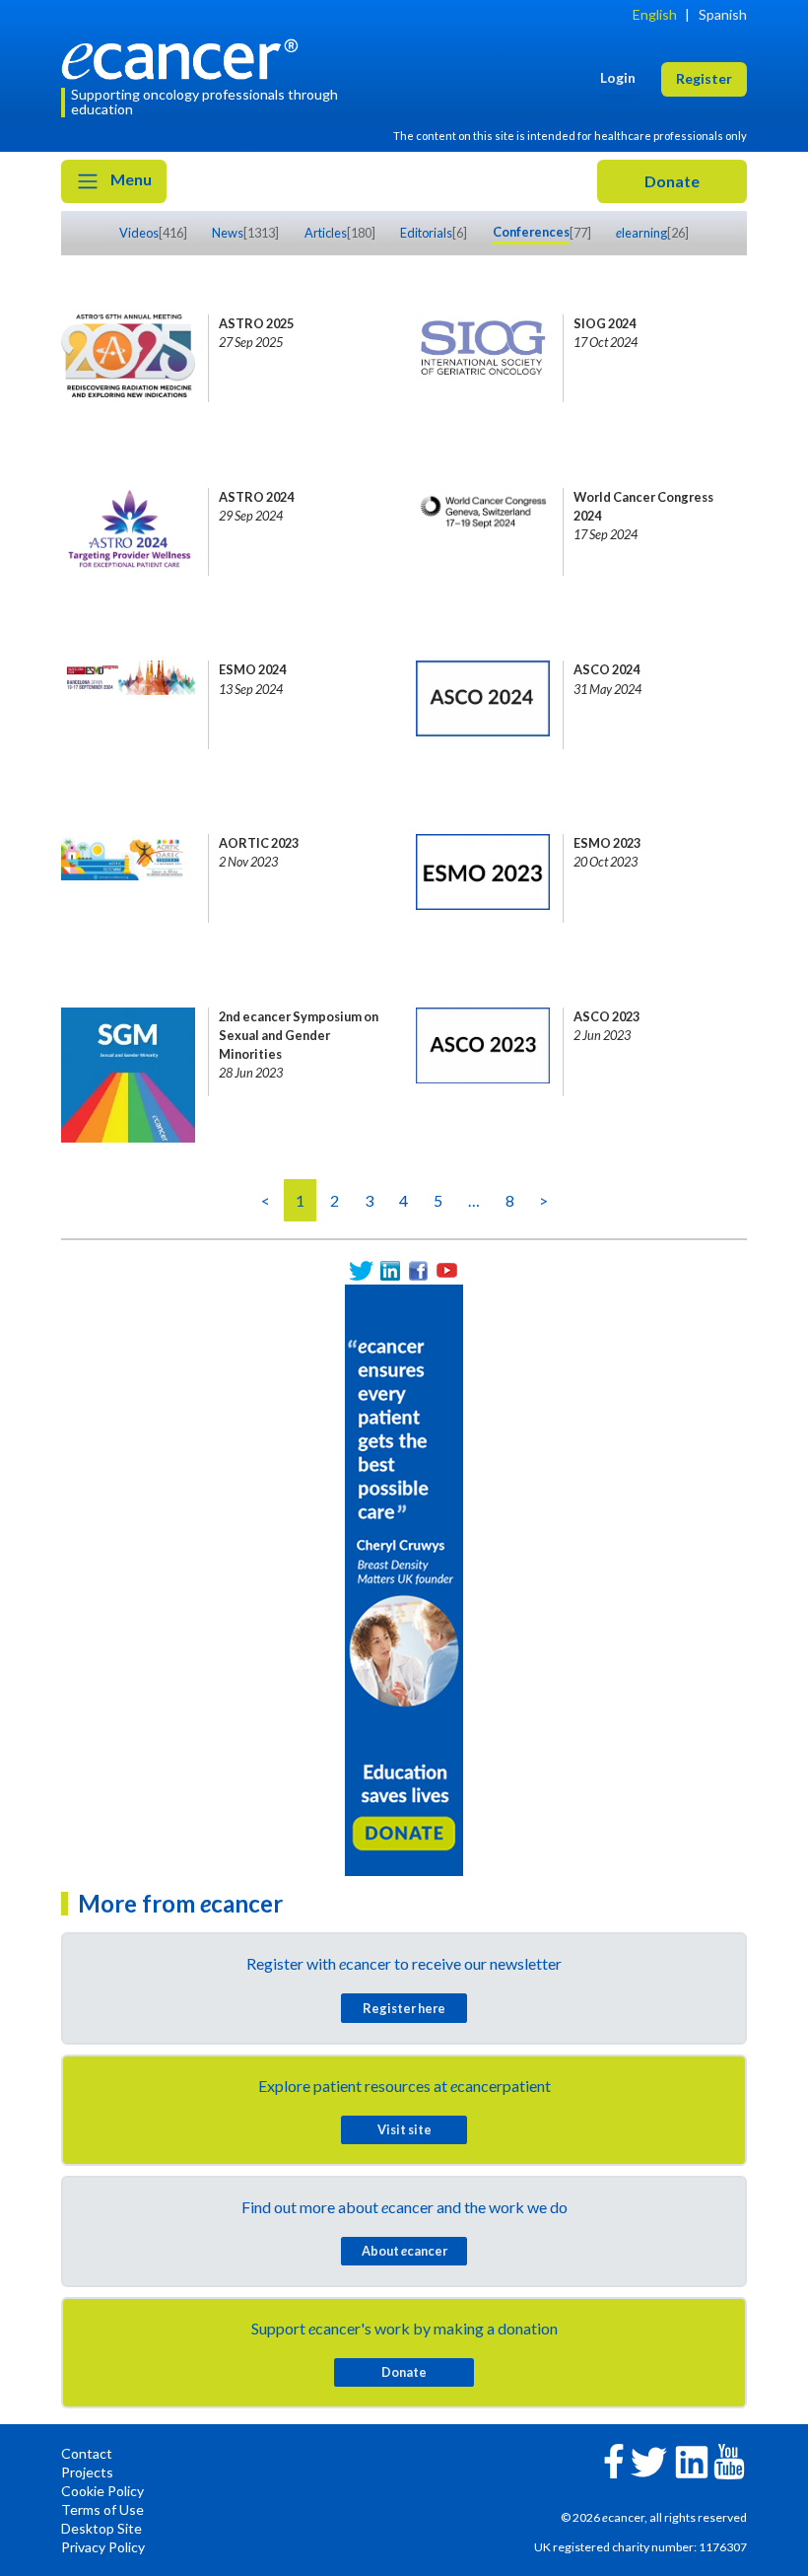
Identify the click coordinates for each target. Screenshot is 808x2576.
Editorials (426, 233)
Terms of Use (102, 2509)
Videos (139, 233)
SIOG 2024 (605, 323)
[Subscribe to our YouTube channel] (447, 1270)
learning (641, 233)
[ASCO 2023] (483, 1052)
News (228, 233)
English (655, 14)
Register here (404, 2008)
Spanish (723, 14)
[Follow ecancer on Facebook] (614, 2459)
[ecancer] (185, 57)
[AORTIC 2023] (128, 878)
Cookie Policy (102, 2491)
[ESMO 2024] (128, 705)
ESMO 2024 (252, 669)
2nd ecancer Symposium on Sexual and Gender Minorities (299, 1035)
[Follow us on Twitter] (361, 1270)
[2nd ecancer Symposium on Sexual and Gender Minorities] (128, 1052)
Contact (87, 2453)
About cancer (404, 2251)
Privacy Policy (103, 2547)
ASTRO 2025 (256, 323)
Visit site (404, 2129)
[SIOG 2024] (483, 359)
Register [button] (704, 78)
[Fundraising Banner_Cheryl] (404, 1578)
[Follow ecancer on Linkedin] (692, 2460)
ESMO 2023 (607, 843)
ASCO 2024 (606, 669)
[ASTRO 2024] (128, 532)
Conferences (531, 232)
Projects (87, 2472)
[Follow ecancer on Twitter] (649, 2460)
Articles (326, 233)
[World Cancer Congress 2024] (483, 532)
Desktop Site (101, 2528)
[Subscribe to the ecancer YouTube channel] (729, 2460)
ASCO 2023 (606, 1016)
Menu (130, 179)
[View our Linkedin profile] (390, 1270)
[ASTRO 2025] (128, 359)
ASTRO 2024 (256, 497)
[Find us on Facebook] (418, 1270)
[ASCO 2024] (483, 705)
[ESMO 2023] (483, 878)
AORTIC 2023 (259, 843)
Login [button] (618, 77)
